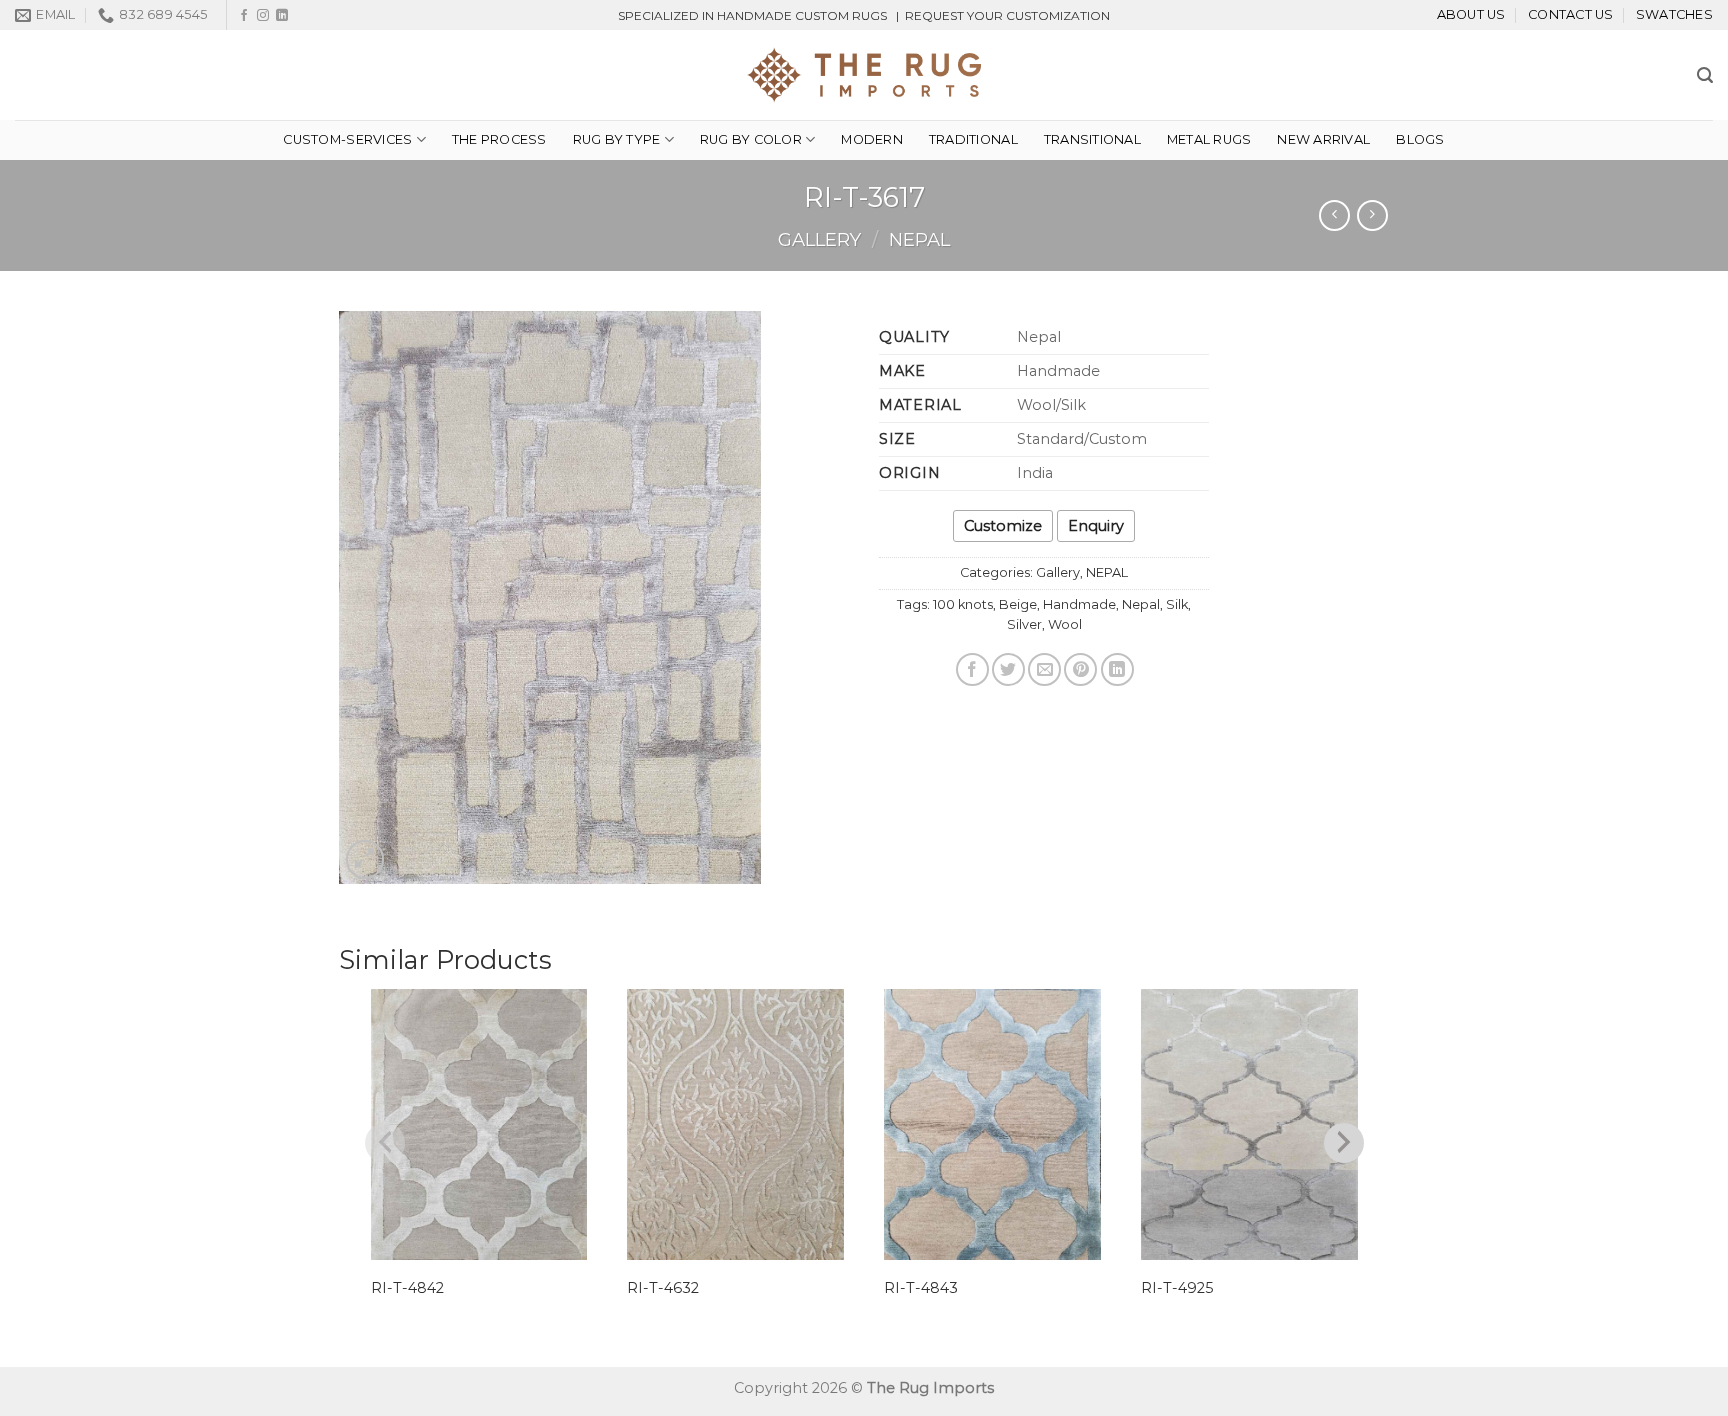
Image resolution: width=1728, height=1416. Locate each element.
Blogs (1420, 139)
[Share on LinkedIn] (1117, 669)
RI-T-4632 (663, 1288)
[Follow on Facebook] (244, 16)
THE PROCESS (499, 139)
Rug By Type (617, 139)
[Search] (1705, 75)
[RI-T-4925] (1249, 1124)
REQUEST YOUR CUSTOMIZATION (1007, 15)
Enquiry (1096, 526)
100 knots (963, 604)
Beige (1018, 604)
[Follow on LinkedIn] (282, 16)
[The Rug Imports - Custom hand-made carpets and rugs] (864, 75)
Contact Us (1571, 14)
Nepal (1141, 604)
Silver (1024, 624)
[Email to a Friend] (1044, 669)
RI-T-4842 (407, 1288)
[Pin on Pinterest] (1080, 669)
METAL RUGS (1209, 139)
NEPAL (919, 239)
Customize (1003, 526)
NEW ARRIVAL (1323, 139)
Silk (1177, 604)
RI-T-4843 (921, 1288)
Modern (872, 139)
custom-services (347, 139)
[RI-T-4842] (479, 1124)
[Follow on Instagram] (263, 16)
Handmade (1079, 604)
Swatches (1674, 14)
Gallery (819, 239)
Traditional (973, 139)
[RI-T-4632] (735, 1124)
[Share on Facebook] (972, 669)
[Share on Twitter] (1008, 669)
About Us (1471, 14)
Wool (1065, 624)
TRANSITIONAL (1092, 139)
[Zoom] (365, 859)
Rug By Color (751, 139)
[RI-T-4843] (992, 1124)
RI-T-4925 (1177, 1288)
